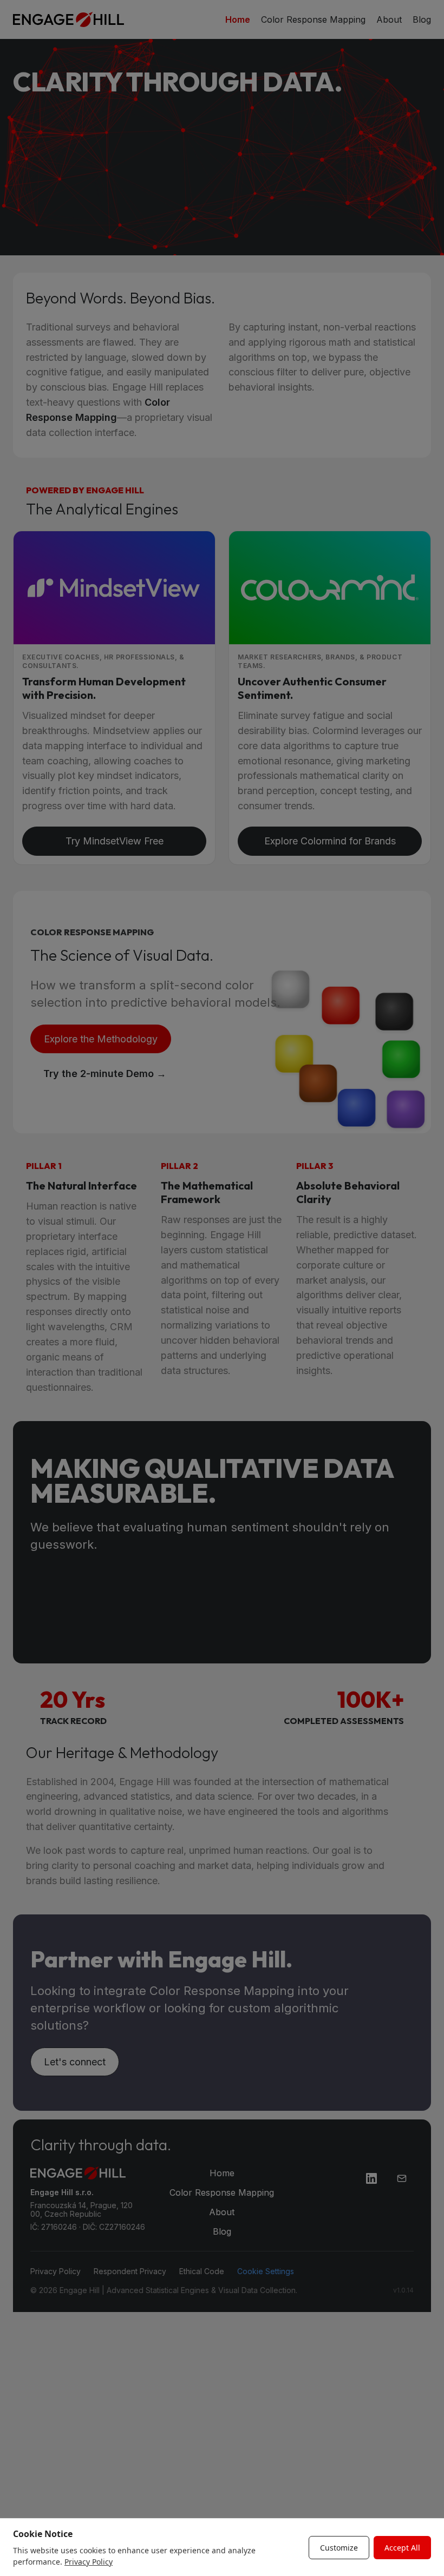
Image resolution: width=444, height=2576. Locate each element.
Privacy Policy (89, 2562)
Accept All (402, 2548)
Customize (339, 2548)
